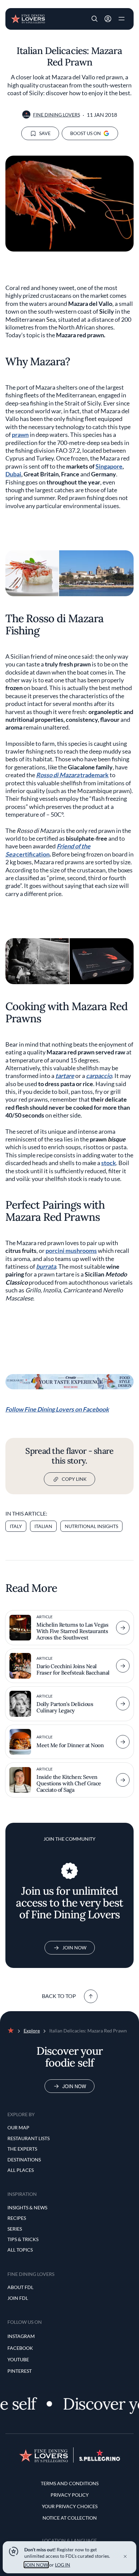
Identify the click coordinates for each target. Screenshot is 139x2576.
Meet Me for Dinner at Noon (70, 1745)
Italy (16, 1526)
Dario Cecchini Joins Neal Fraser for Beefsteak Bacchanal (73, 1669)
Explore (32, 2031)
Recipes (17, 2218)
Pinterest (20, 2371)
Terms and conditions (70, 2483)
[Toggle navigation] (121, 19)
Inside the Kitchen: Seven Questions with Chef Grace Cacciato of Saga (69, 1783)
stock (109, 1163)
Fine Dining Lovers (57, 115)
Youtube (18, 2359)
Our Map (18, 2127)
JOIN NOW (36, 2565)
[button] (94, 19)
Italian (43, 1526)
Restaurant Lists (29, 2138)
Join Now (74, 1948)
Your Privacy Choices (70, 2506)
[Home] (28, 18)
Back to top (59, 1996)
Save (45, 133)
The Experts (22, 2149)
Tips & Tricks (23, 2239)
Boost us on (86, 133)
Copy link (74, 1479)
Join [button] (108, 19)
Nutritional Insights (91, 1526)
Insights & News (27, 2207)
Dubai (13, 474)
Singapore (109, 466)
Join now (74, 2086)
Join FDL (18, 2298)
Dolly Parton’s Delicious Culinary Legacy (65, 1707)
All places (21, 2170)
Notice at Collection (70, 2518)
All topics (20, 2250)
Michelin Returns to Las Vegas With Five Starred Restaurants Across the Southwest (72, 1631)
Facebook (20, 2348)
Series (15, 2229)
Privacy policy (70, 2495)
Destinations (24, 2160)
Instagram (21, 2336)
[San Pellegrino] (100, 2459)
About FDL (20, 2287)
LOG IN (63, 2565)
